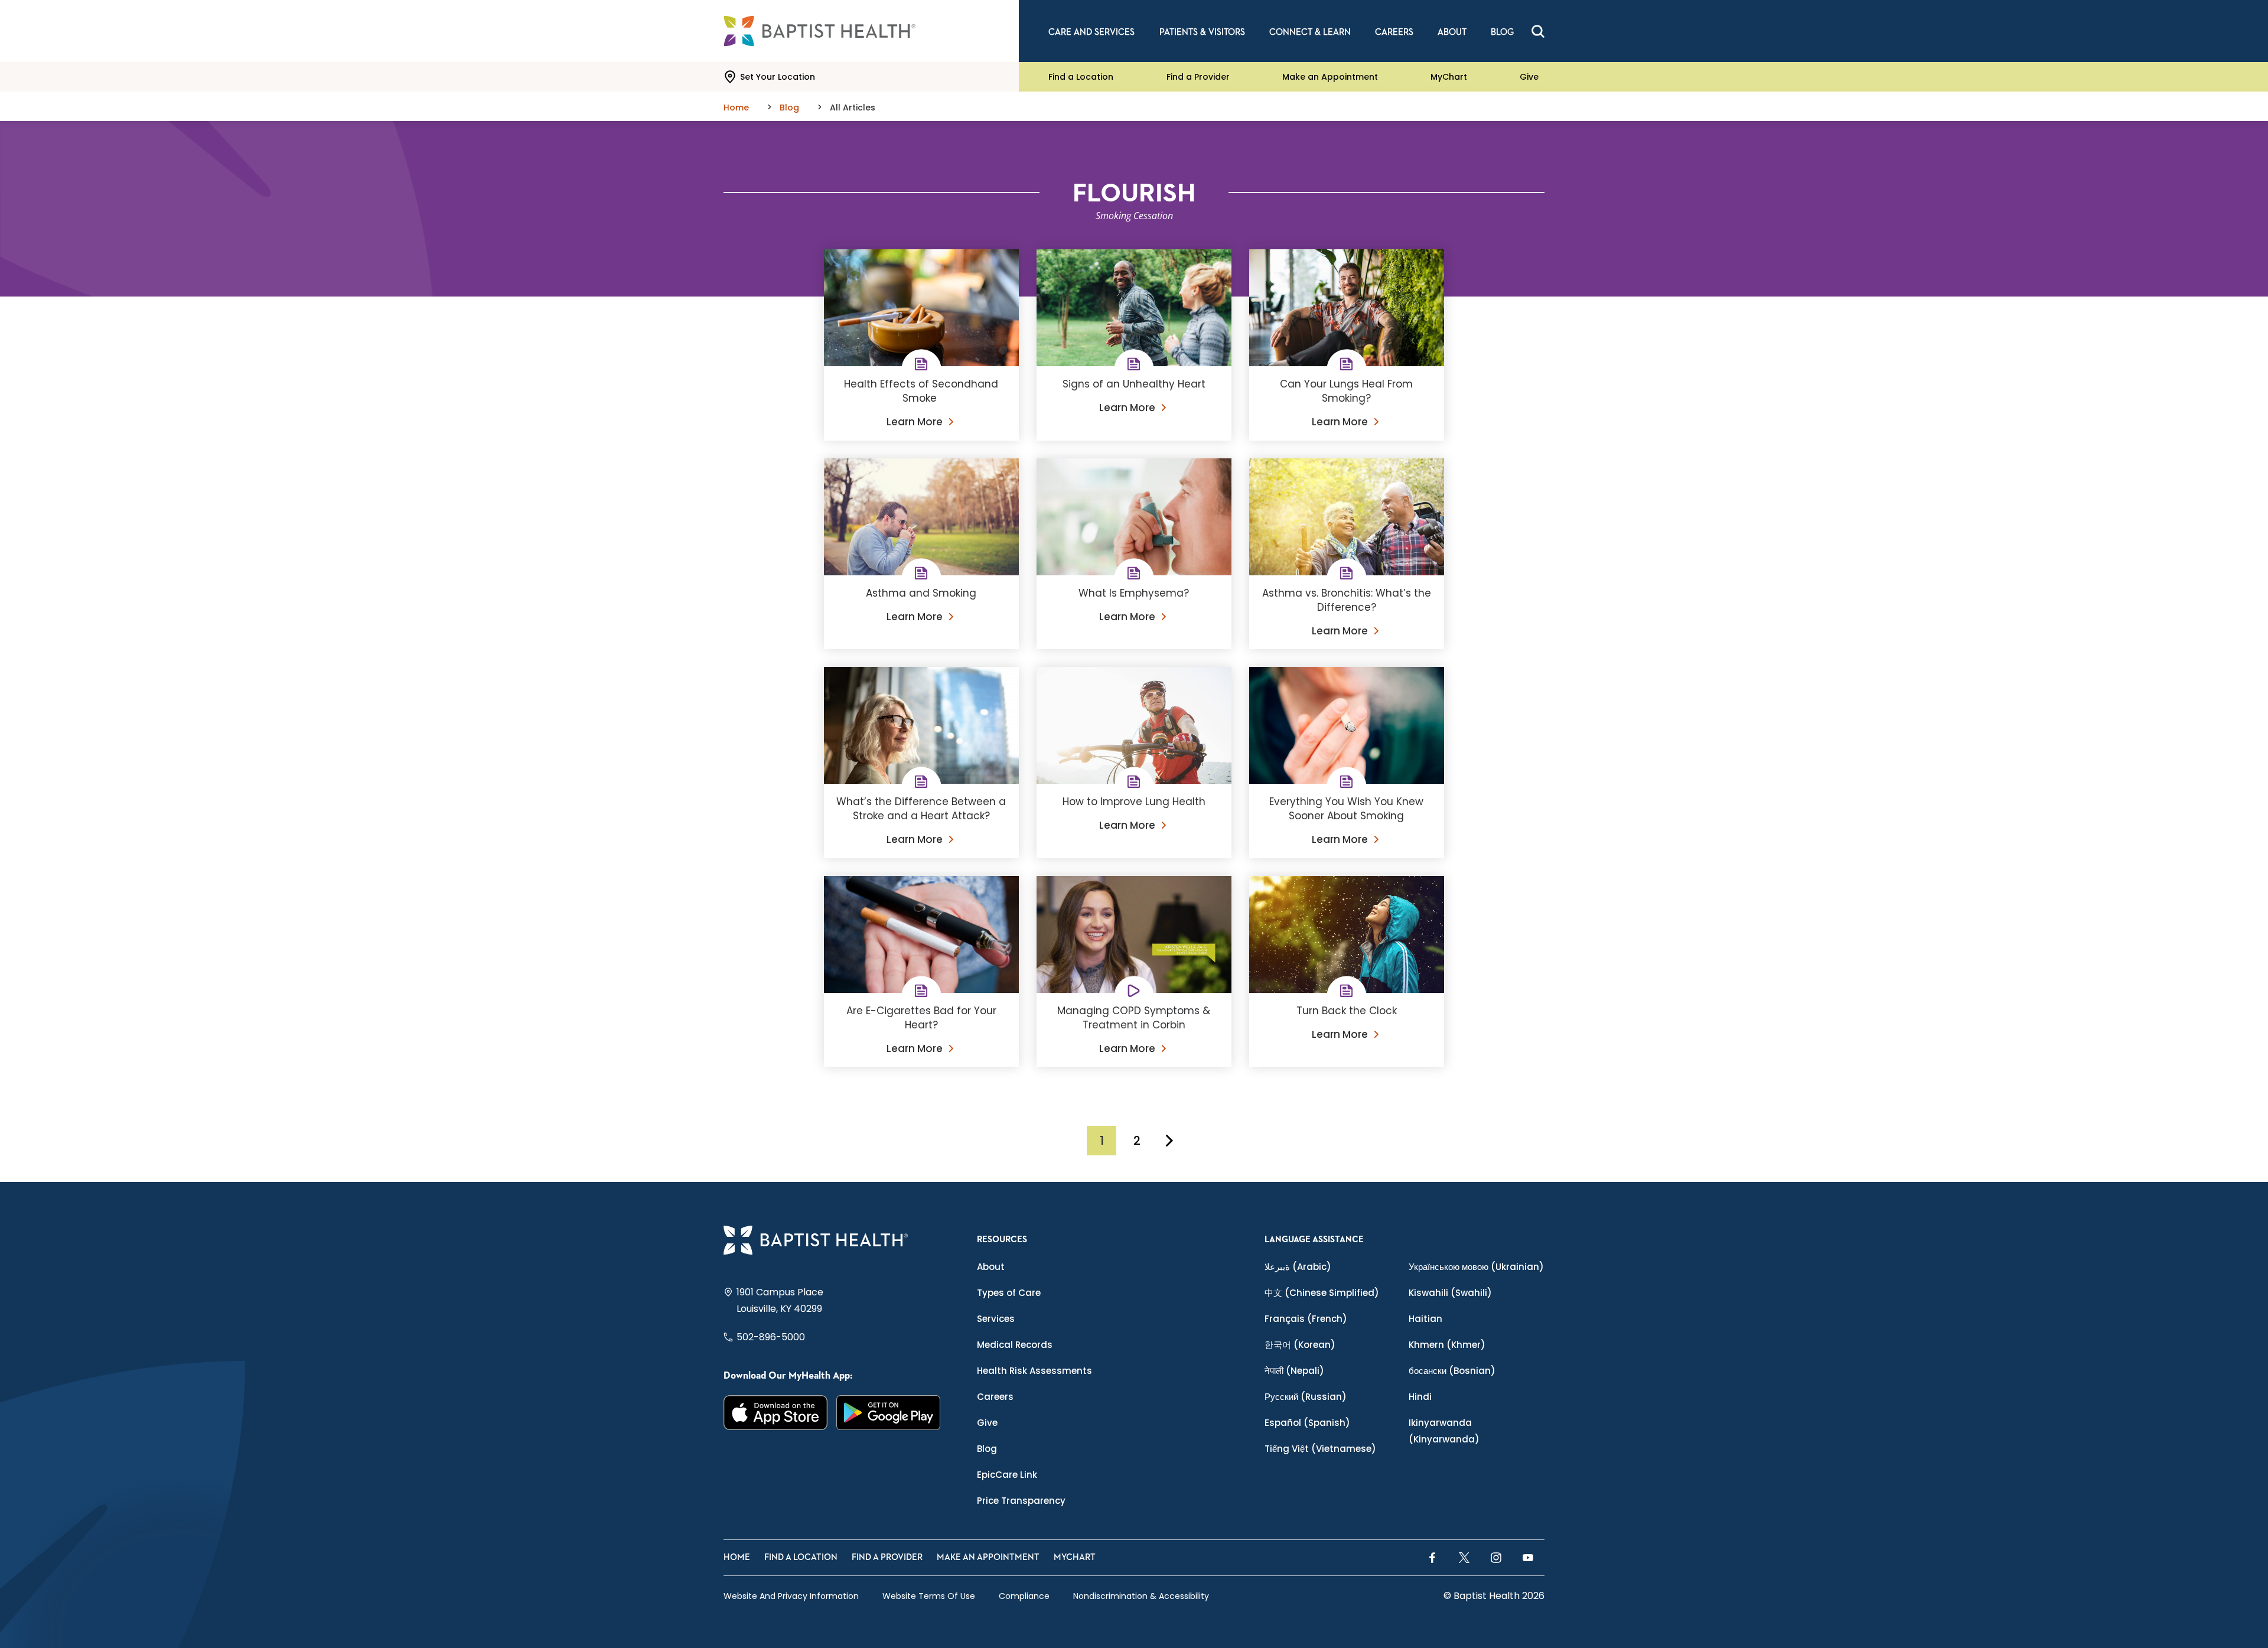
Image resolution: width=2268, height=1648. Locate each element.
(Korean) (1300, 1345)
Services (996, 1319)
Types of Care (1009, 1293)
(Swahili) (1450, 1293)
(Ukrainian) (1476, 1267)
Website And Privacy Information (791, 1596)
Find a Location (1081, 77)
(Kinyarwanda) (1444, 1431)
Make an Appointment (1330, 77)
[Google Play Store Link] (889, 1413)
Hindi (1420, 1397)
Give (1529, 77)
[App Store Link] (776, 1413)
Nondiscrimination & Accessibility (1141, 1596)
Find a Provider (1198, 77)
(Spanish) (1307, 1423)
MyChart (1449, 77)
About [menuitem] (1452, 32)
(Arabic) (1298, 1267)
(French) (1306, 1319)
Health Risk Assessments (1034, 1371)
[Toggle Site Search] (1538, 31)
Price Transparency (1021, 1501)
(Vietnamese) (1320, 1449)
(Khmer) (1447, 1345)
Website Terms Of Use (929, 1596)
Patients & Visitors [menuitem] (1202, 32)
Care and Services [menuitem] (1091, 32)
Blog (987, 1449)
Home (737, 1557)
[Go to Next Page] (1169, 1141)
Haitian (1425, 1319)
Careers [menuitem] (1394, 32)
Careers (995, 1397)
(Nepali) (1294, 1371)
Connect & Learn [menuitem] (1310, 32)
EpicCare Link (1007, 1475)
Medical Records (1015, 1345)
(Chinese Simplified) (1322, 1293)
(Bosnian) (1452, 1371)
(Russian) (1306, 1397)
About (991, 1267)
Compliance (1024, 1596)
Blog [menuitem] (1502, 32)
